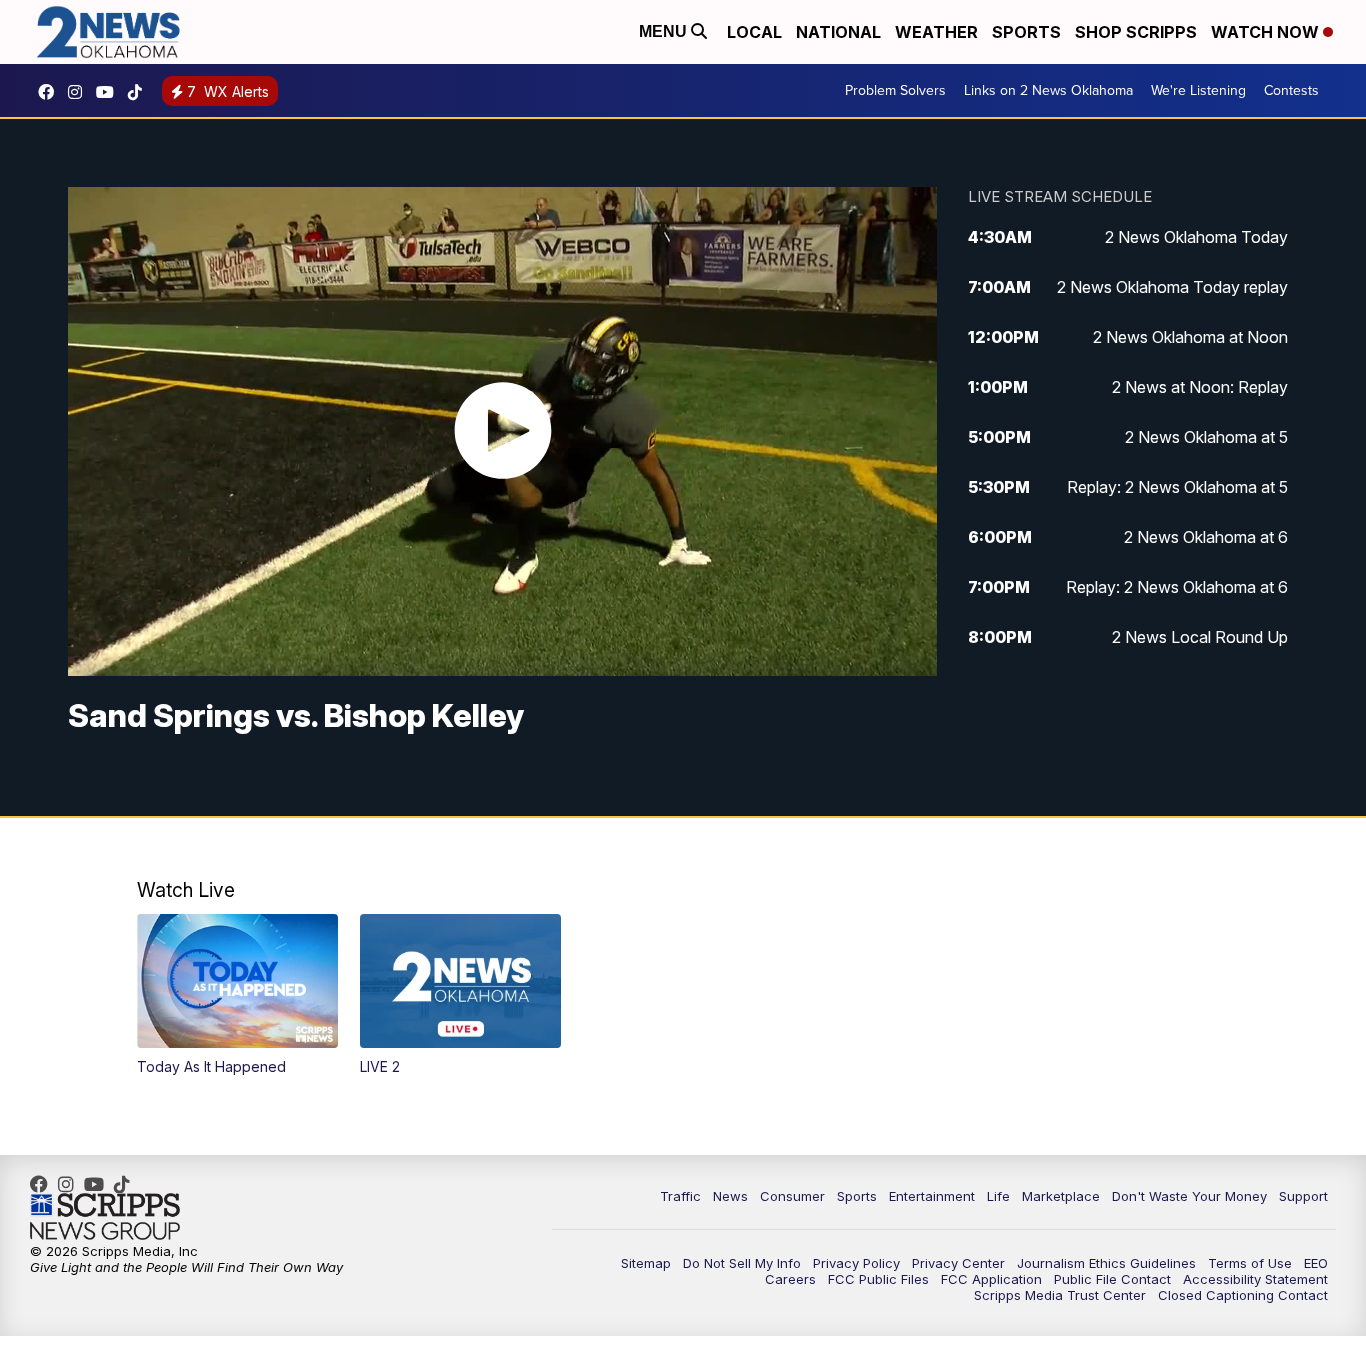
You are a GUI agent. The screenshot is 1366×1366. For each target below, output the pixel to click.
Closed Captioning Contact (1243, 1295)
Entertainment (932, 1196)
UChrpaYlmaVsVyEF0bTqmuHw (110, 92)
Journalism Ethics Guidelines (1106, 1263)
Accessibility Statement (1255, 1279)
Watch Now (1267, 32)
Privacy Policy (856, 1263)
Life (998, 1196)
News (730, 1196)
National (838, 32)
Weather (936, 32)
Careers (790, 1279)
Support (1303, 1196)
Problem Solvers (895, 90)
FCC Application (991, 1279)
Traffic (680, 1196)
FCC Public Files (878, 1279)
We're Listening (1198, 90)
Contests (1291, 90)
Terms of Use (1250, 1263)
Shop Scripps (1136, 32)
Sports (1026, 32)
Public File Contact (1112, 1279)
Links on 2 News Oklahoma (1048, 90)
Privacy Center (958, 1263)
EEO (1316, 1263)
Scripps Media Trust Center (1060, 1295)
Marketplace (1061, 1196)
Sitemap (646, 1263)
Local (754, 32)
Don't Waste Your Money (1189, 1196)
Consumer (792, 1196)
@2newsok (140, 92)
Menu (665, 31)
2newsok (80, 92)
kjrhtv (51, 92)
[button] (237, 995)
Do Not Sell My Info (742, 1263)
